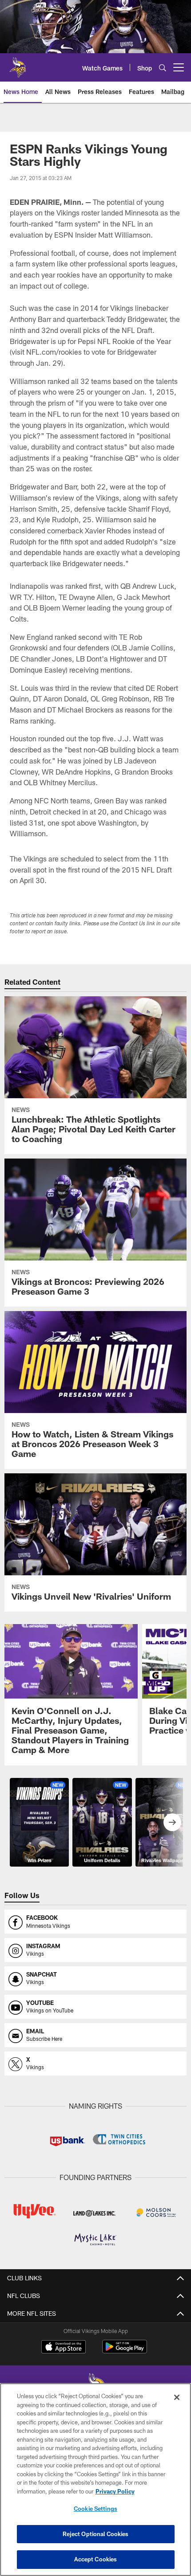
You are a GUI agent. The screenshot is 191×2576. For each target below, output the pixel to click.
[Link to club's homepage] (18, 64)
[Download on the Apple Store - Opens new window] (64, 2348)
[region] (95, 2480)
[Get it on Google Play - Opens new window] (125, 2351)
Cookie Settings (95, 2509)
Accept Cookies (96, 2559)
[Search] (163, 68)
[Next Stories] (172, 1822)
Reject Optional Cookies (96, 2534)
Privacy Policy (115, 2491)
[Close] (177, 2397)
